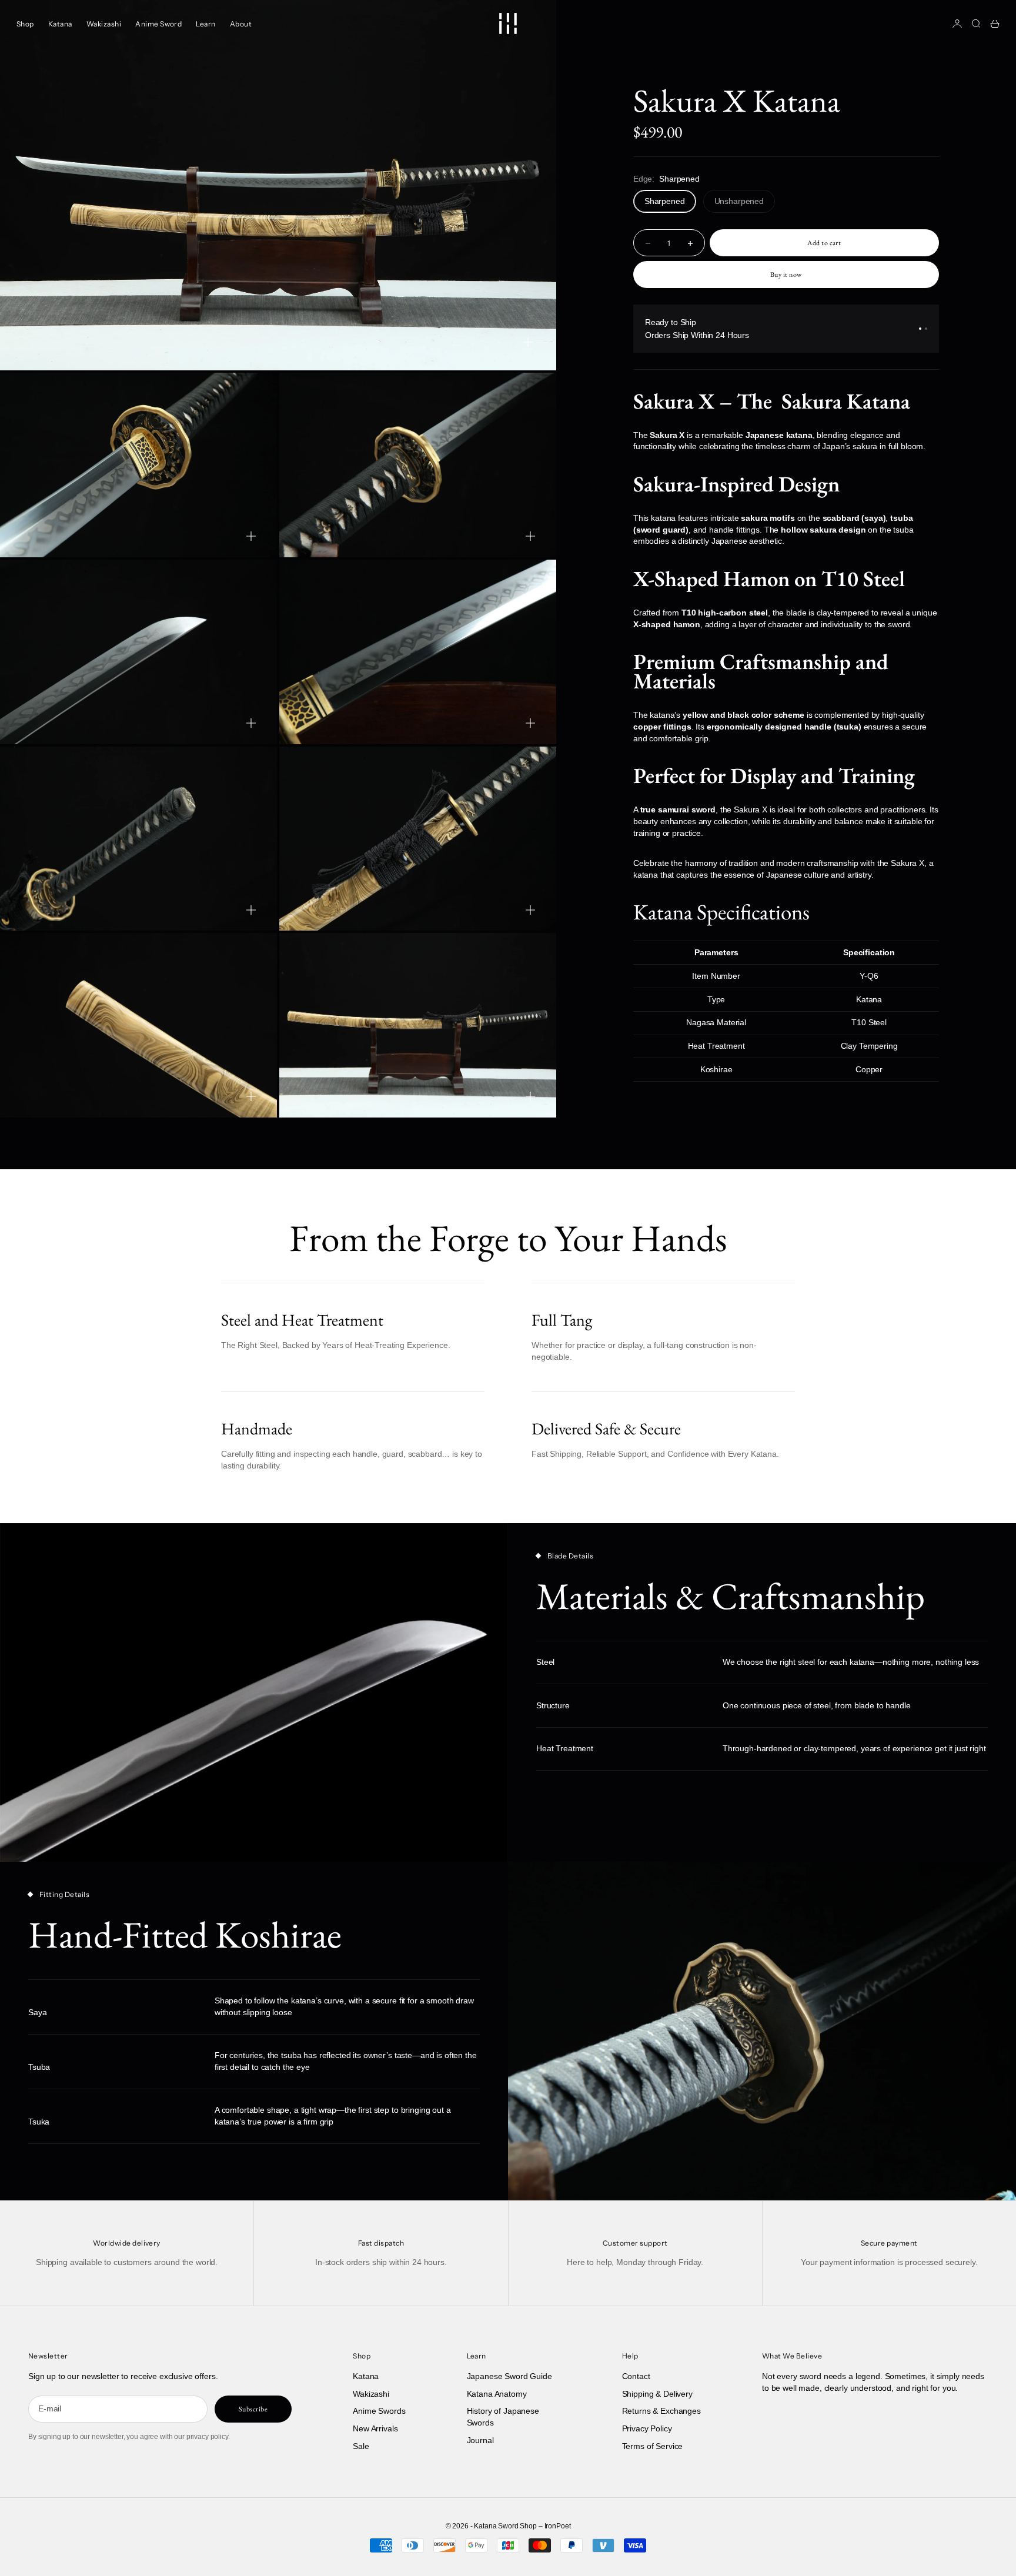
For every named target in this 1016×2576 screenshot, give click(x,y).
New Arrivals (375, 2428)
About (241, 24)
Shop (25, 24)
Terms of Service (653, 2446)
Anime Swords (379, 2411)
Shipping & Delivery (657, 2394)
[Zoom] (528, 342)
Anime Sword (158, 24)
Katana (60, 24)
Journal (480, 2440)
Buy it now (786, 275)
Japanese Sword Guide (509, 2376)
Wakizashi (104, 24)
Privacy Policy (647, 2428)
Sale (361, 2446)
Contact (636, 2376)
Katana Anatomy (497, 2394)
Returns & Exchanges (661, 2411)
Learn (205, 24)
